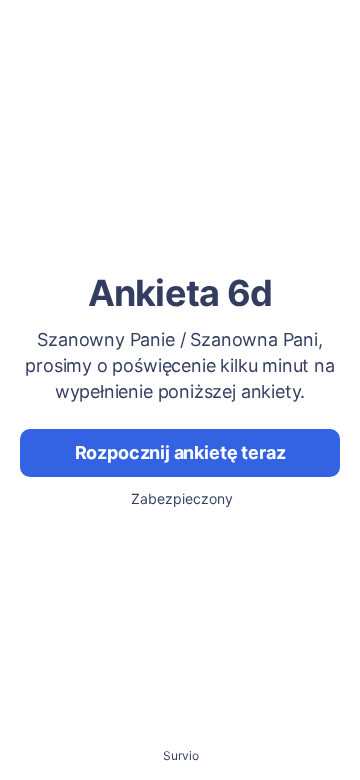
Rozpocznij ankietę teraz (180, 452)
